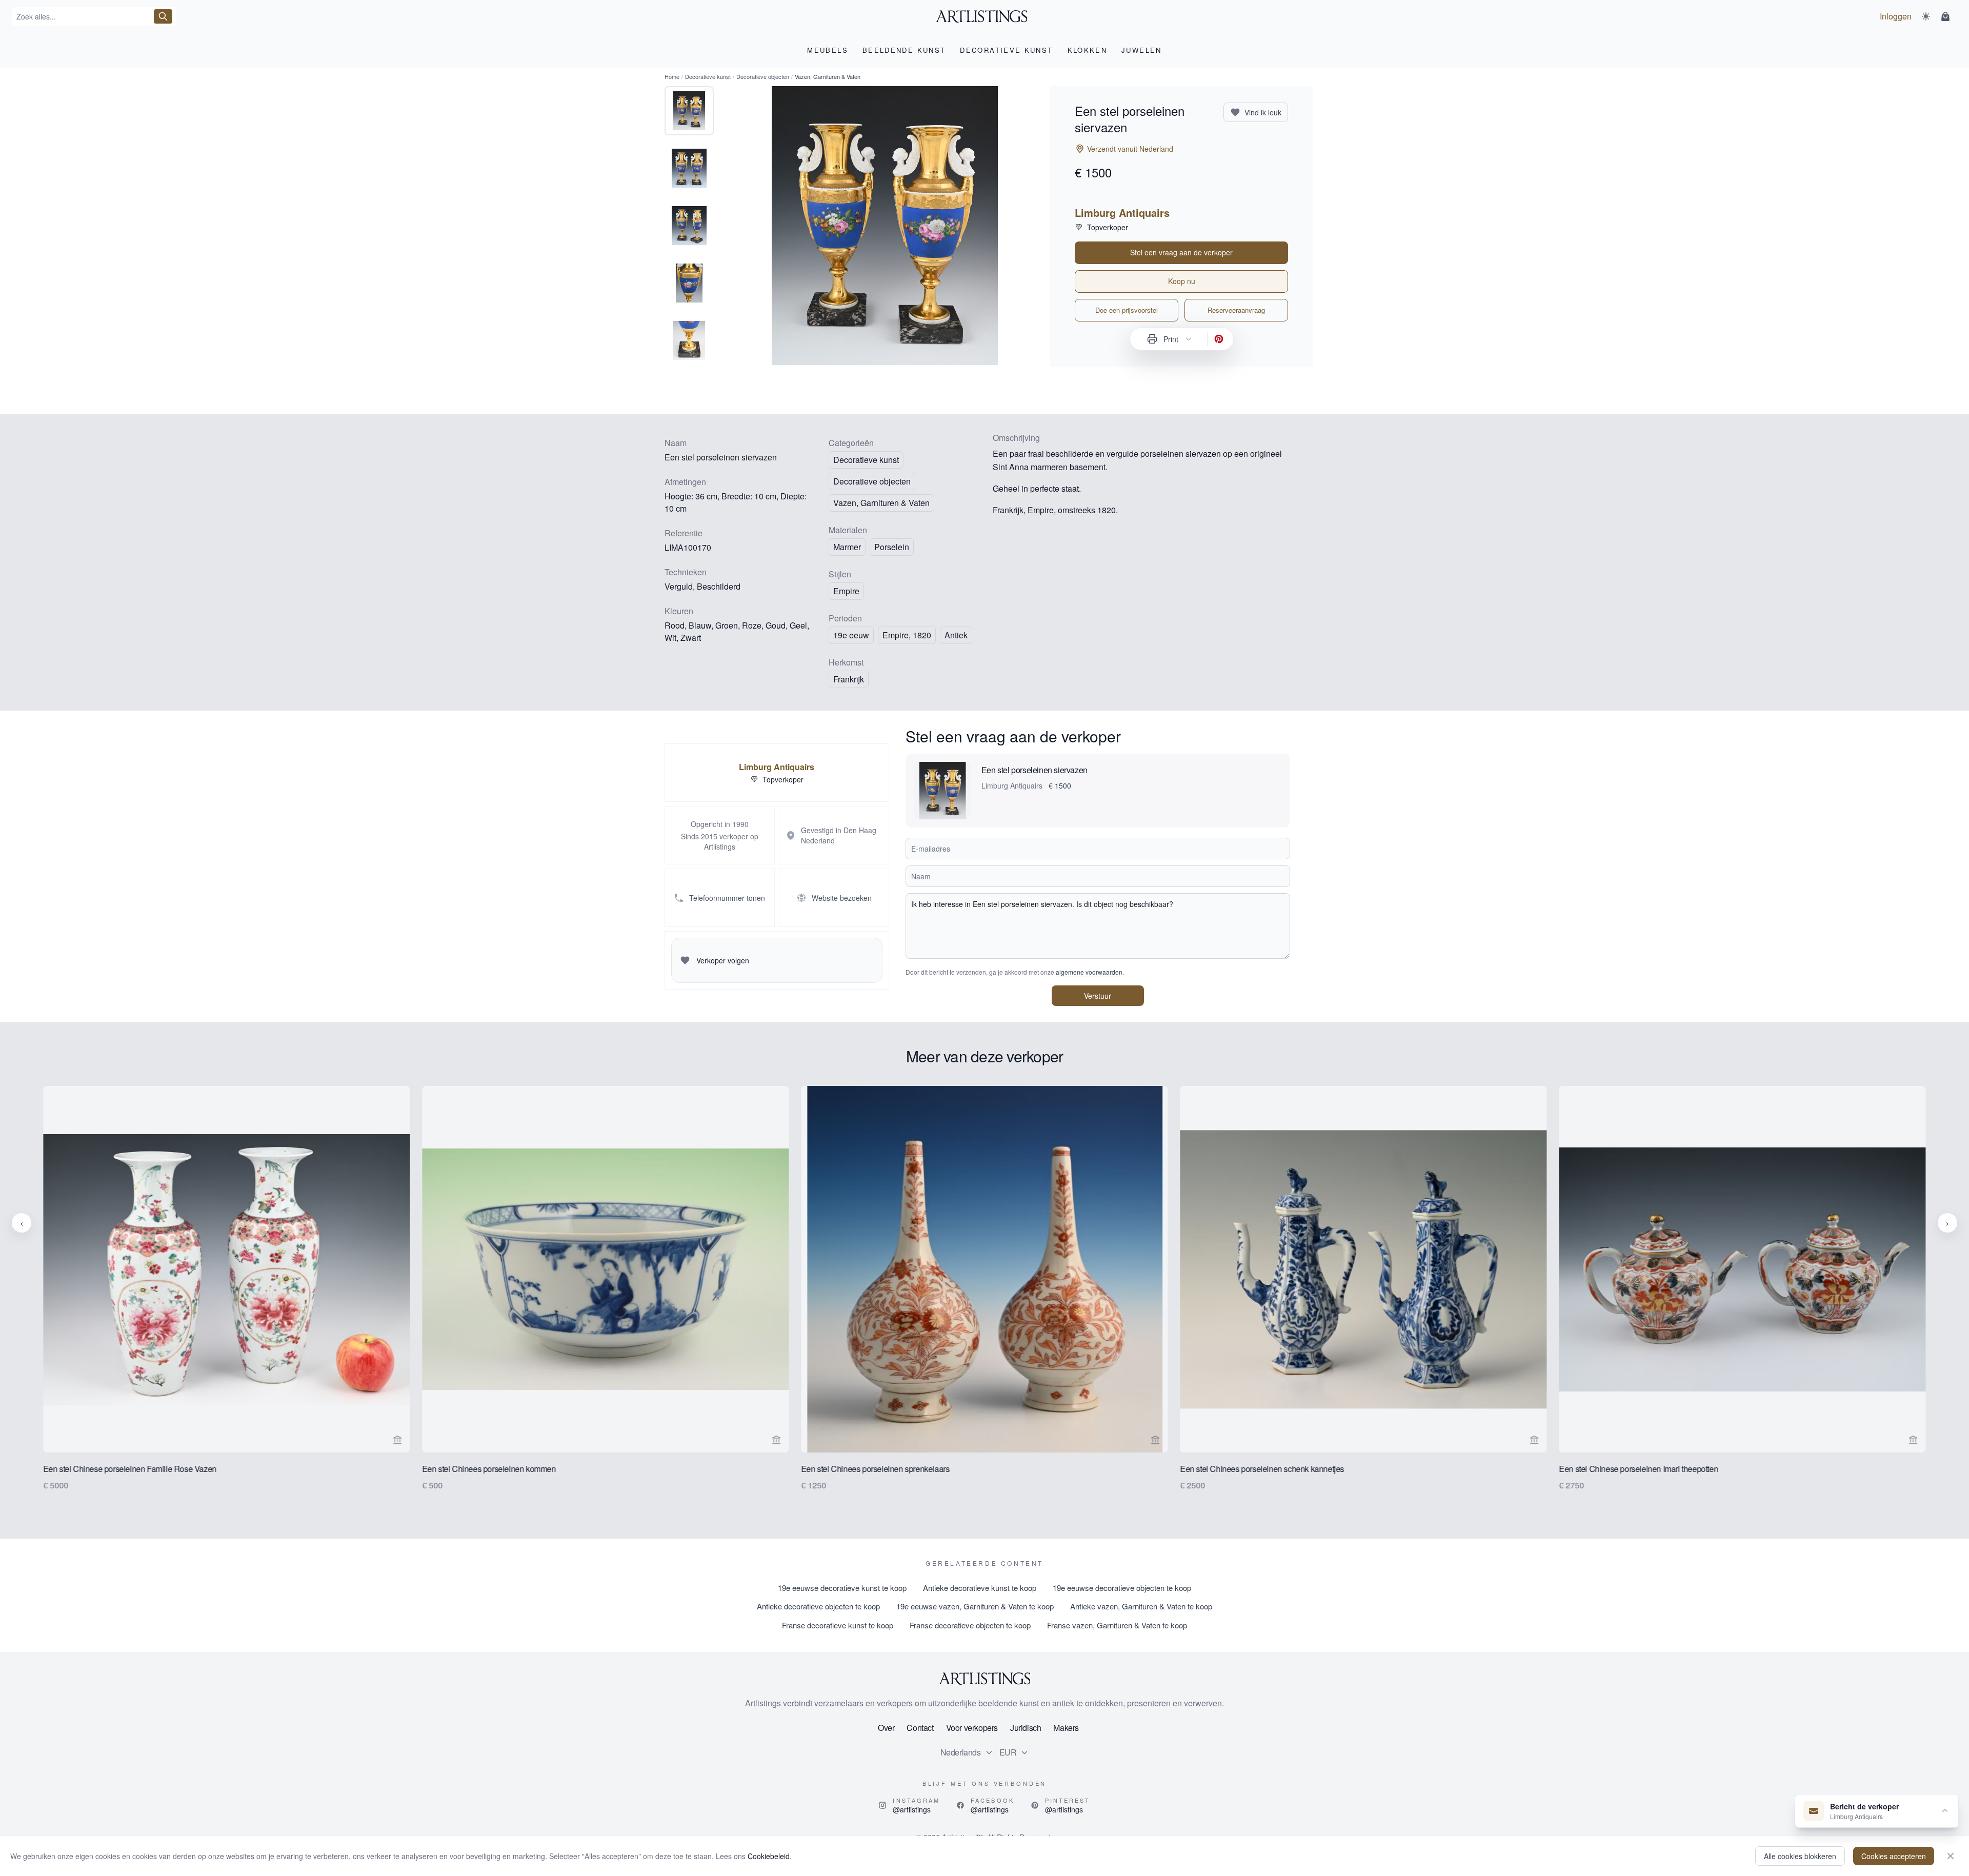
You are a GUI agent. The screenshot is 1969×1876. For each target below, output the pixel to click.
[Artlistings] (985, 16)
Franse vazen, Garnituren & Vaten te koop (1117, 1625)
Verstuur (1098, 996)
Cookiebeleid (769, 1856)
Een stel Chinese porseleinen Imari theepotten (1639, 1469)
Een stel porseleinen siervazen (1034, 770)
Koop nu (1182, 281)
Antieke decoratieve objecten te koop (818, 1606)
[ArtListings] (985, 1679)
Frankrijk (849, 679)
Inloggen (1896, 16)
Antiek (956, 635)
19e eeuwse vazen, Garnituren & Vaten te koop (975, 1606)
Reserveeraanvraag (1236, 310)
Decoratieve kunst (708, 76)
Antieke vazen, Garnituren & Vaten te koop (1141, 1606)
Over (886, 1728)
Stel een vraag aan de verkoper (1181, 252)
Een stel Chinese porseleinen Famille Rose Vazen (130, 1469)
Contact (920, 1728)
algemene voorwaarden (1089, 972)
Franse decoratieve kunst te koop (838, 1625)
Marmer (847, 547)
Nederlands (961, 1752)
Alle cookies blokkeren (1800, 1856)
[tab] (689, 111)
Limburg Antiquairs (1122, 213)
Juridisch (1026, 1728)
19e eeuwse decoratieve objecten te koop (1122, 1588)
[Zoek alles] (163, 16)
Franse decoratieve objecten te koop (970, 1625)
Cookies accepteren (1894, 1856)
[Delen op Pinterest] (1219, 339)
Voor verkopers (972, 1728)
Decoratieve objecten (763, 76)
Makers (1066, 1728)
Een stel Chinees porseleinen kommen (489, 1469)
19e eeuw (851, 635)
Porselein (892, 547)
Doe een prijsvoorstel (1127, 310)
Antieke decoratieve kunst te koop (980, 1588)
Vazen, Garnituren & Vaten (881, 503)
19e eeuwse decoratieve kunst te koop (842, 1588)
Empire (846, 591)
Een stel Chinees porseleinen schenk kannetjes (1262, 1469)
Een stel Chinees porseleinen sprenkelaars (875, 1469)
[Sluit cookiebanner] (1951, 1856)
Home (672, 76)
